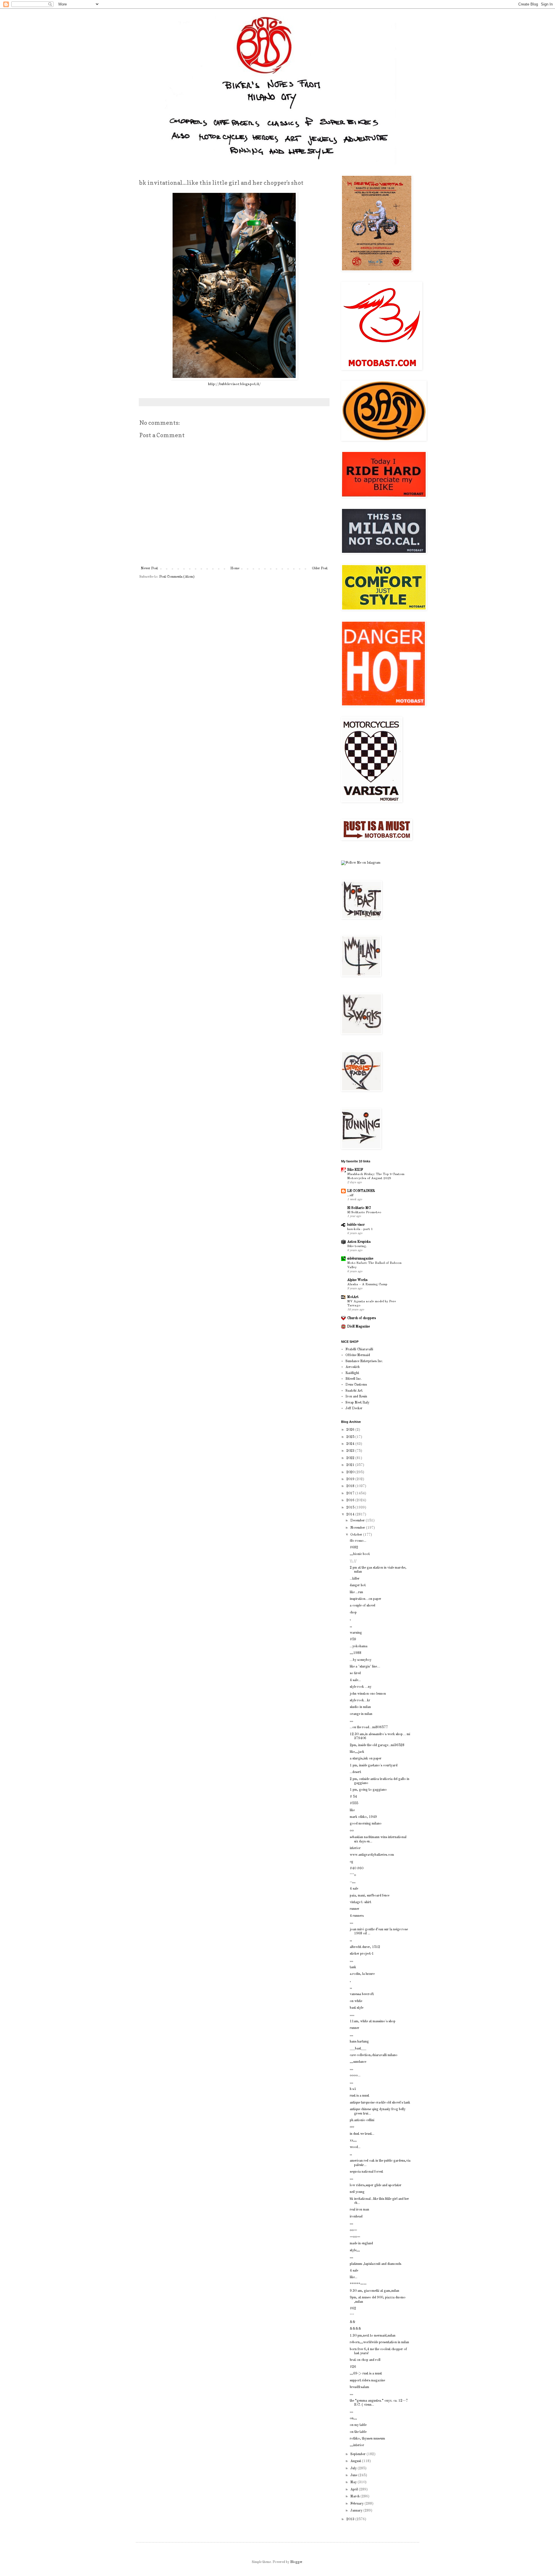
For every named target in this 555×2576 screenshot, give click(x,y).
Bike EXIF (355, 1170)
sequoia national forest (366, 2172)
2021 (351, 1465)
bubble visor (356, 1225)
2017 (351, 1493)
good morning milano (366, 1824)
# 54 (353, 1797)
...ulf (350, 1195)
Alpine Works (357, 1280)
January (357, 2511)
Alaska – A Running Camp (367, 1284)
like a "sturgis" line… (365, 1667)
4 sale (354, 1889)
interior (355, 1848)
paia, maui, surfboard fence (370, 1896)
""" (352, 2315)
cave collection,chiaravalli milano (374, 2055)
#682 (354, 1548)
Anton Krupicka (359, 1242)
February (357, 2504)
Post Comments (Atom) (177, 577)
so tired (355, 1673)
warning (356, 1633)
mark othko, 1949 (363, 1817)
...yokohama (359, 1646)
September (358, 2454)
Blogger (296, 2562)
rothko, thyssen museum (367, 2439)
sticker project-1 (362, 1954)
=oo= (355, 2237)
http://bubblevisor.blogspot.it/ (234, 384)
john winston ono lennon (368, 1694)
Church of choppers (361, 1318)
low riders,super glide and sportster (376, 2185)
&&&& (356, 2329)
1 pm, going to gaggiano (368, 1790)
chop (353, 1613)
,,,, (352, 2015)
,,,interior (357, 2445)
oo (352, 1831)
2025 (351, 1437)
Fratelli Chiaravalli (359, 1349)
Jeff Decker (354, 1408)
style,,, (355, 2250)
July (354, 2468)
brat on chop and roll (365, 2360)
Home (235, 568)
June (354, 2475)
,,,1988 (356, 1653)
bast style (357, 2008)
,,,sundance (358, 2062)
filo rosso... (358, 1541)
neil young (357, 2192)
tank (353, 1967)
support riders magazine (367, 2381)
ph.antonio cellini (362, 2120)
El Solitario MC (359, 1208)
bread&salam (359, 2387)
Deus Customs (356, 1385)
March (355, 2496)
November (358, 1528)
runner (355, 1909)
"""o (353, 1875)
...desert (355, 1772)
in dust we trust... (362, 2134)
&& (353, 2322)
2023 (351, 1451)
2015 (351, 1508)
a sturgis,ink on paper (366, 1759)
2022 (351, 1458)
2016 (351, 1500)
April (355, 2490)
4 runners (357, 1916)
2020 (351, 1472)
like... (354, 2277)
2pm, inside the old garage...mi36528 (377, 1745)
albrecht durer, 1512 (365, 1947)
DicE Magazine (358, 1327)
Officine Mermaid (358, 1355)
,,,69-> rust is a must (366, 2374)
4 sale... (355, 1680)
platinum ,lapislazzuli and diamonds (375, 2264)
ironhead (356, 2217)
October (357, 1535)
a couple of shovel (362, 1606)
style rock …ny (361, 1687)
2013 (351, 2519)
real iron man (359, 2210)
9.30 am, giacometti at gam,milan (374, 2291)
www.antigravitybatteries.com (372, 1855)
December (358, 1521)
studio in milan (360, 1707)
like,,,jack (357, 1752)
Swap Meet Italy (357, 1403)
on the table (358, 2432)
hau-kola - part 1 (360, 1229)
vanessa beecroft (362, 1994)
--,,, (353, 1882)
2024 (351, 1444)
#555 (354, 1803)
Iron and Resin (356, 1397)
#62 (353, 2309)
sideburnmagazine (360, 1259)
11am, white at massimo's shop (373, 2021)
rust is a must (359, 2096)
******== (358, 2284)
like (352, 1810)
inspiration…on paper (366, 1599)
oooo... (355, 2075)
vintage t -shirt (360, 1902)
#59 (353, 1639)
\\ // (353, 1561)
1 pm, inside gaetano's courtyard (374, 1766)
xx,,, (353, 2141)
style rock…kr (360, 1700)
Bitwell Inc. (354, 1379)
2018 (351, 1486)
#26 (353, 2367)
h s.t (353, 2089)
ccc (352, 2127)
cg (351, 1862)
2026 (351, 1430)
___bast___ (358, 2049)
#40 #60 (357, 1868)
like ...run (356, 1592)
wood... (355, 2147)
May (354, 2482)
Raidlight (352, 1373)
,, (351, 1626)
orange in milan (361, 1714)
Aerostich (353, 1367)
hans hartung (359, 2042)
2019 (351, 1479)
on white (356, 2001)
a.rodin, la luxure (362, 1974)
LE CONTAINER (361, 1191)
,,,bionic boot (360, 1554)
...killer (355, 1579)
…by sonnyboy (361, 1660)
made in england (361, 2243)
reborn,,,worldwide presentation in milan (379, 2342)
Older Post (320, 568)
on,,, (353, 2418)
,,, (351, 1721)
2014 (351, 1515)
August (356, 2461)
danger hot (358, 1585)
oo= (353, 2230)
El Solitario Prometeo (364, 1212)
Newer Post (149, 568)
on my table (358, 2425)
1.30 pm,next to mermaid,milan (373, 2336)
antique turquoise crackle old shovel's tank (380, 2103)
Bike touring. (357, 1246)
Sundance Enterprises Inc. (364, 1361)
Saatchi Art (354, 1391)
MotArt (353, 1297)
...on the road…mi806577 (369, 1727)
